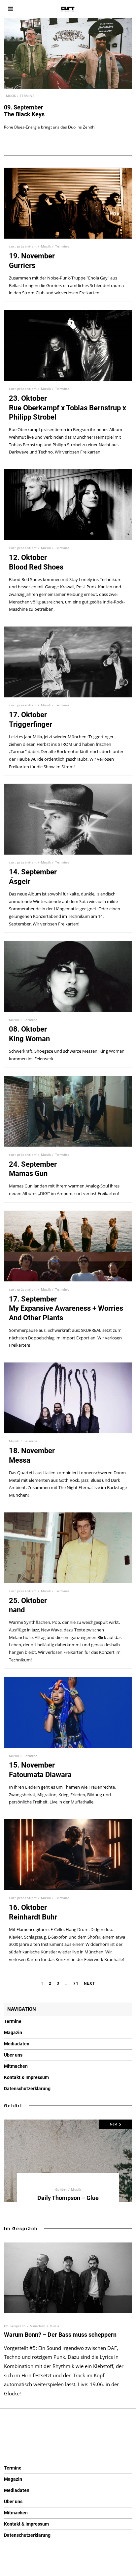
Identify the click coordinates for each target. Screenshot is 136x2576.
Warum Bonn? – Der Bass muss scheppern (60, 2335)
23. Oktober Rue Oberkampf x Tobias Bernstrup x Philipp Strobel (68, 408)
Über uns (13, 2055)
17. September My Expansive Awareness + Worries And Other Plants (66, 1308)
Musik (11, 96)
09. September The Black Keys (24, 111)
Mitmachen (16, 2066)
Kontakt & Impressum (26, 2077)
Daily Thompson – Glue (68, 2198)
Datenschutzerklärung (27, 2089)
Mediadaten (17, 2044)
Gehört (13, 2106)
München (38, 2326)
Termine (27, 96)
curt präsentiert (23, 246)
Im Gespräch (21, 2229)
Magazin (13, 2033)
